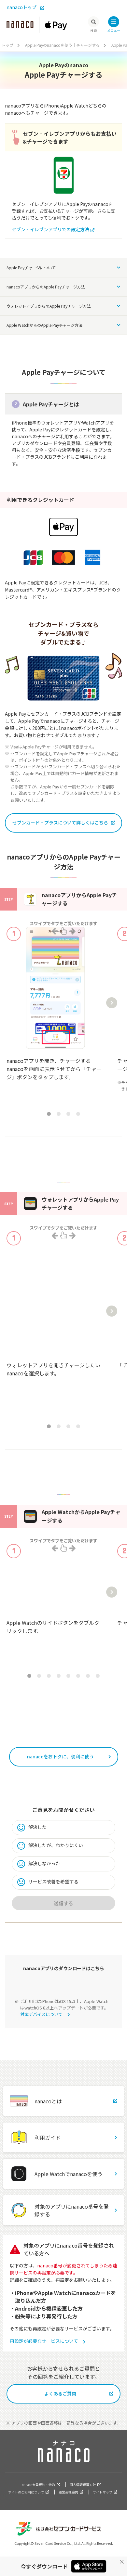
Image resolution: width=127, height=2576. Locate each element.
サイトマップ (103, 2492)
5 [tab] (68, 1676)
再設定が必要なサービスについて (44, 2341)
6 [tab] (78, 1676)
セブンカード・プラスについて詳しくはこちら (60, 823)
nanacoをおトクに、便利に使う (60, 1756)
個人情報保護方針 (83, 2485)
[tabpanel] (55, 1013)
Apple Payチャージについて (31, 268)
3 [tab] (68, 1114)
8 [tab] (98, 1676)
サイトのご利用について (26, 2492)
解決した (37, 1827)
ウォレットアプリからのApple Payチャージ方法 (49, 306)
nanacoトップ (21, 7)
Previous (12, 1003)
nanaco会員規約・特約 (38, 2485)
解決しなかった (44, 1863)
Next (112, 1003)
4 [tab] (78, 1114)
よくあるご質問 (60, 2393)
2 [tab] (59, 1114)
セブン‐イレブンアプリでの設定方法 (50, 229)
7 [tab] (88, 1676)
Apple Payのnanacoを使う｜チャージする (62, 45)
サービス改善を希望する (53, 1881)
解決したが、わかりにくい (56, 1845)
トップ (7, 45)
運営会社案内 (68, 2492)
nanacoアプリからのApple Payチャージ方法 (46, 287)
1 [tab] (49, 1114)
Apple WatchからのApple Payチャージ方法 (44, 325)
